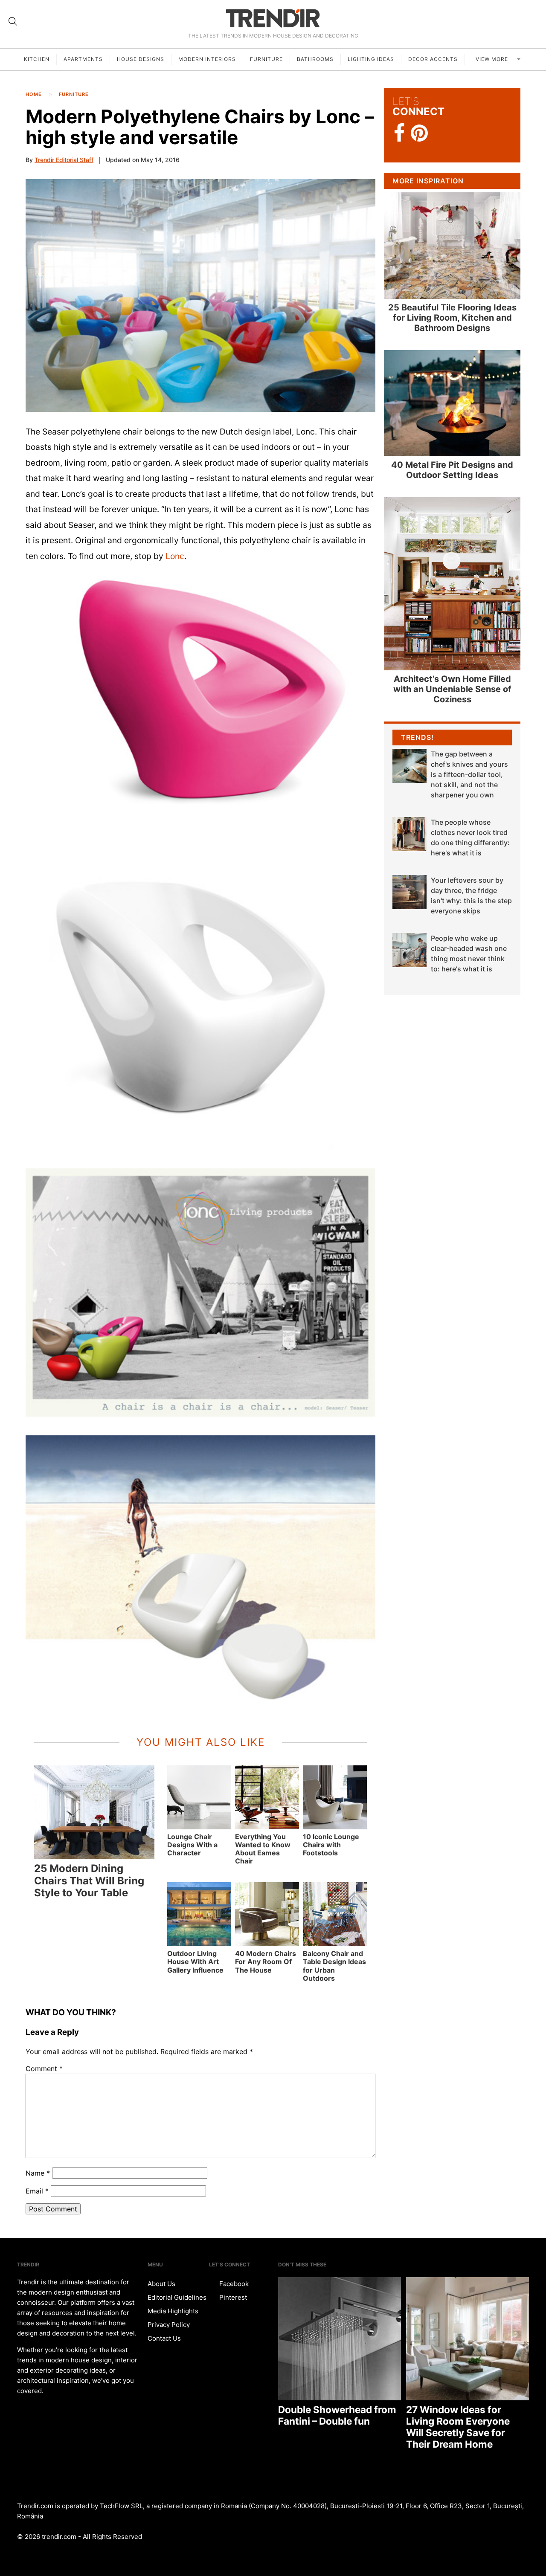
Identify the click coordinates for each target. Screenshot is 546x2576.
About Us (161, 2284)
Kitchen (37, 59)
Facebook (233, 2284)
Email (37, 2191)
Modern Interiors (207, 59)
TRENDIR (273, 18)
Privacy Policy (169, 2325)
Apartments (83, 59)
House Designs (141, 59)
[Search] (13, 21)
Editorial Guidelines (177, 2297)
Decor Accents (433, 59)
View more (493, 59)
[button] (200, 296)
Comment (44, 2069)
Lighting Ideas (371, 59)
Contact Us (164, 2338)
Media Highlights (173, 2311)
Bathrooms (315, 59)
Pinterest (232, 2297)
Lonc (175, 556)
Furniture (266, 59)
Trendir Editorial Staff (64, 160)
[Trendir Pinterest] (419, 134)
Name (38, 2173)
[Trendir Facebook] (399, 133)
